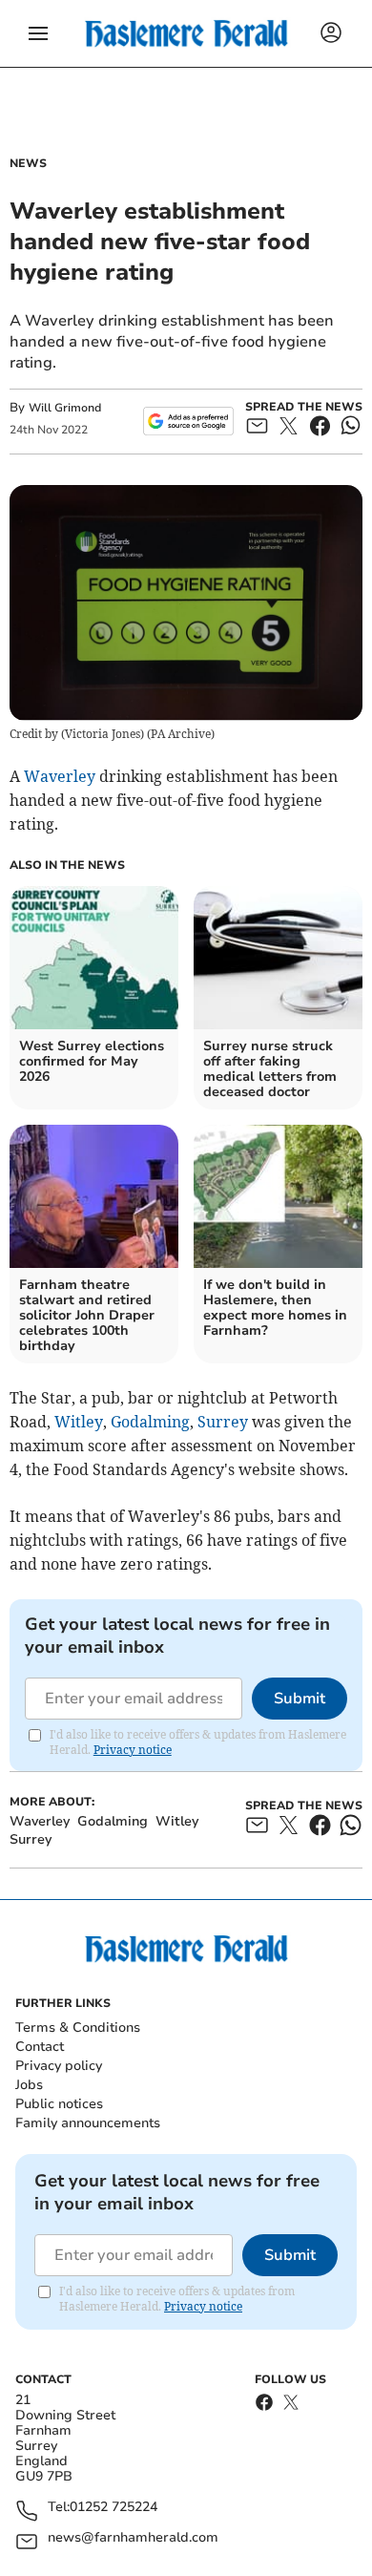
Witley (79, 1422)
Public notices (59, 2104)
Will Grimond (65, 408)
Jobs (29, 2085)
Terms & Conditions (78, 2027)
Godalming (150, 1422)
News (28, 163)
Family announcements (88, 2123)
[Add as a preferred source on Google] (188, 421)
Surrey (223, 1422)
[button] (38, 33)
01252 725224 (114, 2508)
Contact (40, 2047)
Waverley (60, 776)
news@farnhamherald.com (133, 2538)
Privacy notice (133, 1750)
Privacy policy (59, 2066)
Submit (300, 1699)
